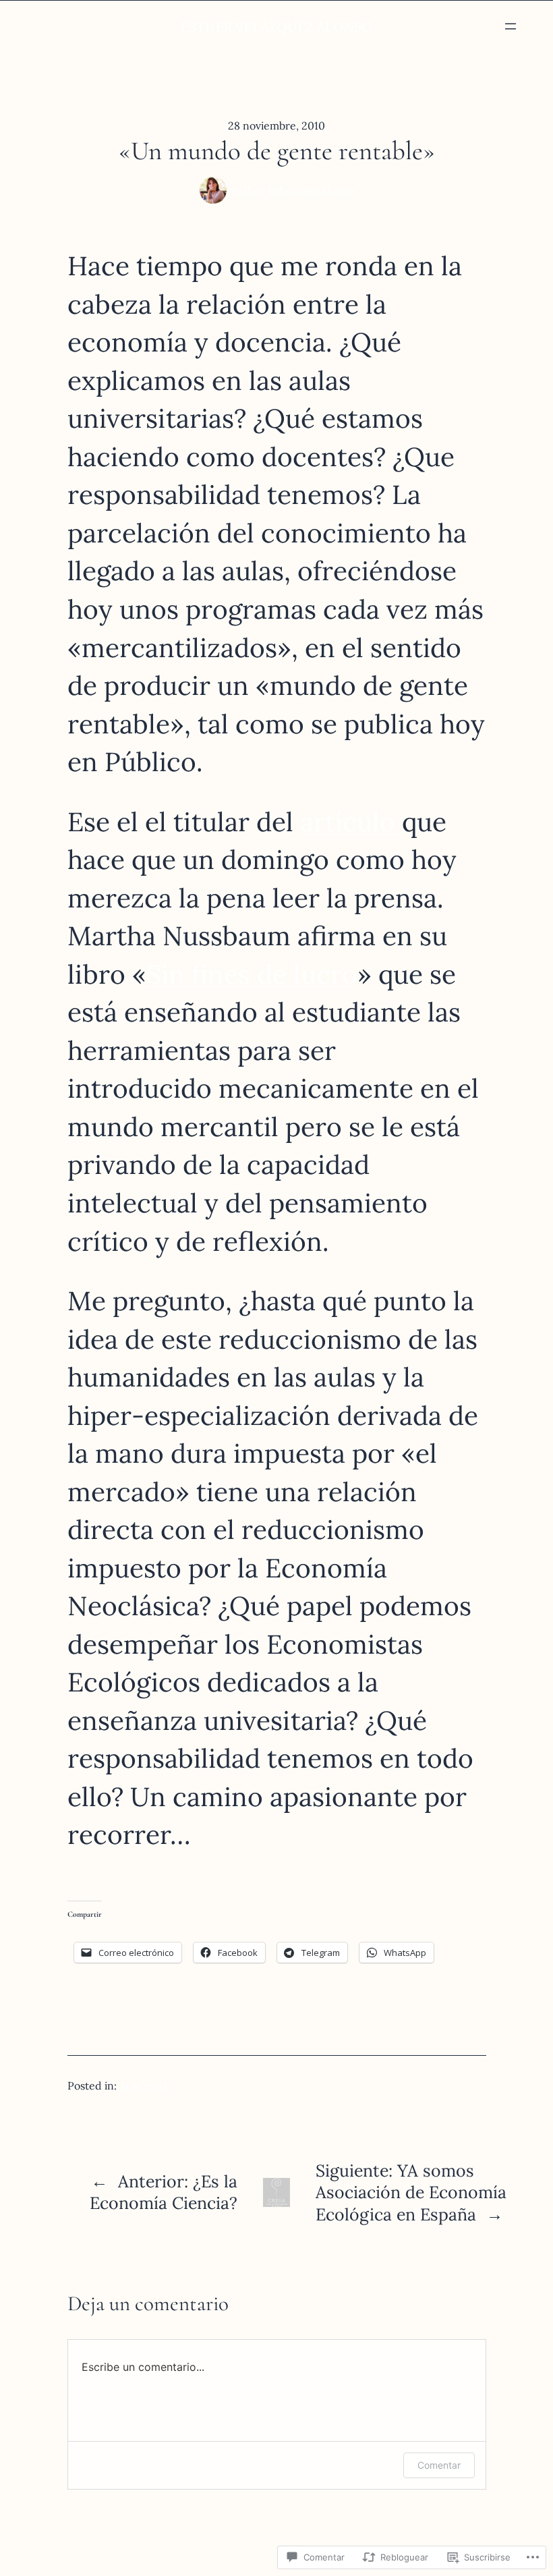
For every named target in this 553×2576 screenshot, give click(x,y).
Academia (143, 2085)
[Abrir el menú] (511, 26)
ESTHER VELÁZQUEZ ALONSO (276, 27)
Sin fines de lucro (252, 974)
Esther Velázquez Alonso (293, 190)
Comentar (439, 2465)
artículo (351, 822)
